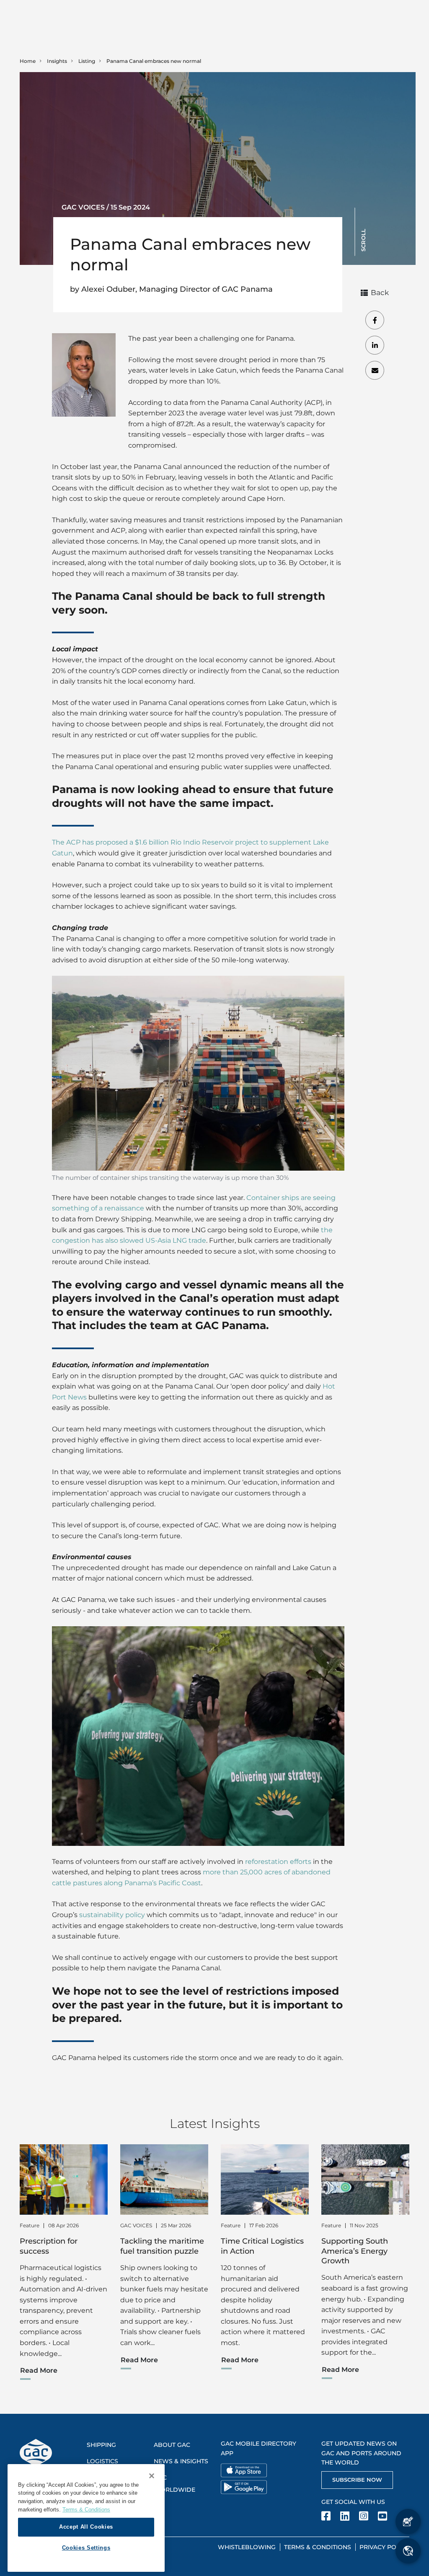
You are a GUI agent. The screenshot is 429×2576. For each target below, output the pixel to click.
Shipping (101, 2445)
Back (380, 293)
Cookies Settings (86, 2548)
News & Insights (181, 2461)
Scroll (363, 240)
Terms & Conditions (318, 2547)
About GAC (172, 2445)
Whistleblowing (247, 2547)
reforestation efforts (278, 1862)
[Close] (152, 2476)
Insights (57, 61)
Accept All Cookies (86, 2527)
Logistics (102, 2461)
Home (28, 61)
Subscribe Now (357, 2480)
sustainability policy (112, 1915)
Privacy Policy (384, 2547)
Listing (87, 61)
